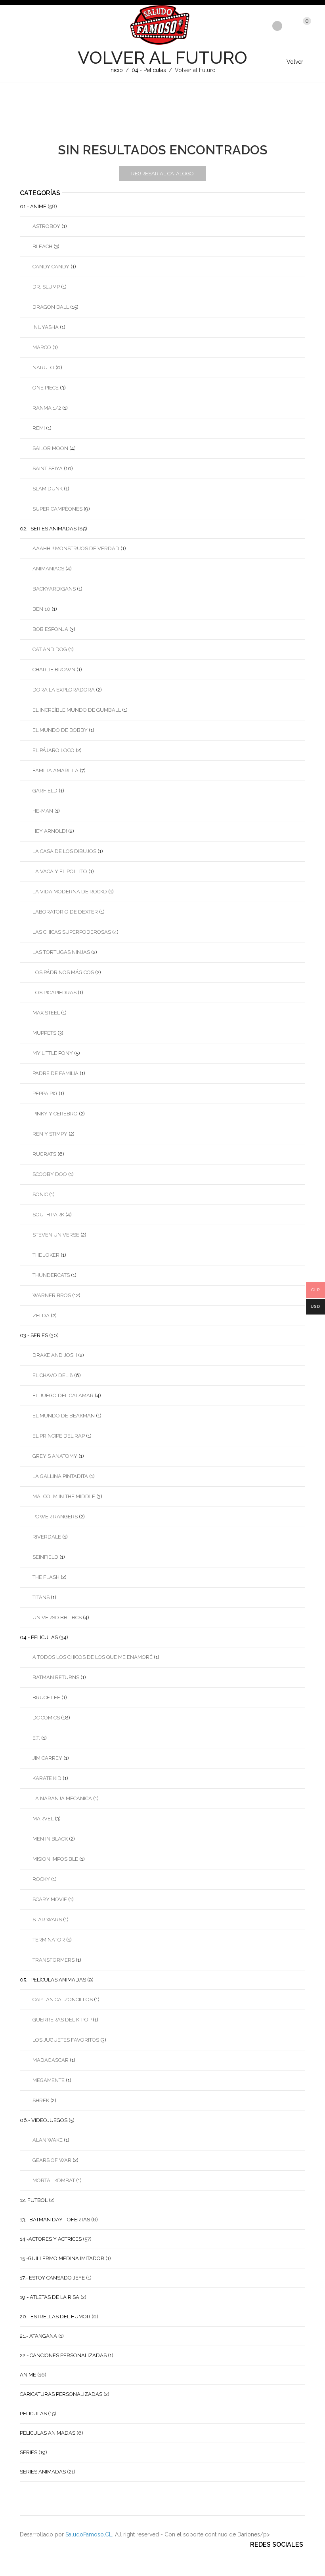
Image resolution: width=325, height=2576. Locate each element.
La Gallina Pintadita (60, 1476)
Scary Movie (50, 1899)
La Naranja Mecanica (62, 1798)
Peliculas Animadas (48, 2433)
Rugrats (44, 1154)
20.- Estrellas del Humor (55, 2317)
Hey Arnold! (50, 831)
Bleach (42, 246)
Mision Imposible (55, 1859)
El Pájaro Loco (54, 750)
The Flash (46, 1577)
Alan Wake (48, 2140)
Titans (41, 1597)
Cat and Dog (50, 649)
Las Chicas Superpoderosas (72, 932)
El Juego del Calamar (63, 1395)
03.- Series (34, 1335)
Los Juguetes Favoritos (66, 2040)
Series (29, 2452)
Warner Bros (52, 1295)
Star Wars (47, 1920)
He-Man (43, 811)
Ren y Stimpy (50, 1134)
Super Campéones (57, 509)
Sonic (40, 1194)
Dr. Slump (46, 287)
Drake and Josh (55, 1355)
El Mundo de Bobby (60, 730)
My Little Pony (53, 1053)
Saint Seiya (48, 468)
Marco (42, 347)
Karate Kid (47, 1778)
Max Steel (46, 1013)
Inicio (116, 70)
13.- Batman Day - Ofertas (55, 2220)
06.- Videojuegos (44, 2120)
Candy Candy (51, 267)
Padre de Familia (55, 1073)
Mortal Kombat (54, 2180)
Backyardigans (54, 589)
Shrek (41, 2100)
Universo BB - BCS (57, 1618)
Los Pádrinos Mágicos (63, 972)
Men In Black (50, 1839)
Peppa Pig (45, 1093)
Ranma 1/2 (47, 408)
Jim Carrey (47, 1758)
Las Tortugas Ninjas (61, 952)
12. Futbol (34, 2200)
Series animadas (43, 2472)
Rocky (41, 1879)
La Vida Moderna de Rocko (70, 892)
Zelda (41, 1316)
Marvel (43, 1819)
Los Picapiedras (54, 993)
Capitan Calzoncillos (63, 1999)
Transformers (54, 1960)
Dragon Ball (51, 307)
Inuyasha (46, 327)
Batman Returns (56, 1677)
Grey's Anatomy (55, 1456)
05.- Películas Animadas (53, 1980)
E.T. (36, 1738)
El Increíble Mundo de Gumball (77, 710)
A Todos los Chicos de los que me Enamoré (93, 1657)
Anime (28, 2375)
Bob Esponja (50, 629)
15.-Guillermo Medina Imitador (62, 2258)
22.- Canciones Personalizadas (63, 2355)
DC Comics (46, 1718)
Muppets (44, 1033)
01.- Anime (33, 206)
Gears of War (52, 2160)
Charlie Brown (54, 670)
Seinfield (45, 1557)
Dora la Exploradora (64, 690)
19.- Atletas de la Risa (50, 2297)
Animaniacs (48, 569)
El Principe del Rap (59, 1436)
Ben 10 (41, 609)
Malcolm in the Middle (64, 1496)
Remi (39, 428)
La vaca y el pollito (60, 871)
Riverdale (47, 1537)
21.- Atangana (38, 2336)
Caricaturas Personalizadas (61, 2394)
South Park (48, 1215)
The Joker (46, 1255)
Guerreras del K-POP (62, 2020)
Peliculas (33, 2414)
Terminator (49, 1940)
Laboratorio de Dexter (65, 912)
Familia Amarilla (55, 770)
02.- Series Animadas (48, 529)
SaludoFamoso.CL (89, 2534)
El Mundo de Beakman (64, 1416)
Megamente (49, 2080)
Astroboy (46, 226)
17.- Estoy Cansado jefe (52, 2278)
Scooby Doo (50, 1174)
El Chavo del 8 (53, 1375)
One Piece (46, 388)
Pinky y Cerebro (55, 1114)
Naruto (43, 368)
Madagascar (51, 2060)
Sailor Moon (50, 448)
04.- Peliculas (149, 70)
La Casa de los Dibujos (64, 851)
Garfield (45, 791)
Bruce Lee (46, 1697)
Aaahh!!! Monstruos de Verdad (76, 548)
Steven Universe (56, 1235)
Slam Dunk (48, 489)
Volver (295, 62)
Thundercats (51, 1275)
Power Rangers (55, 1517)
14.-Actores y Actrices (51, 2239)
